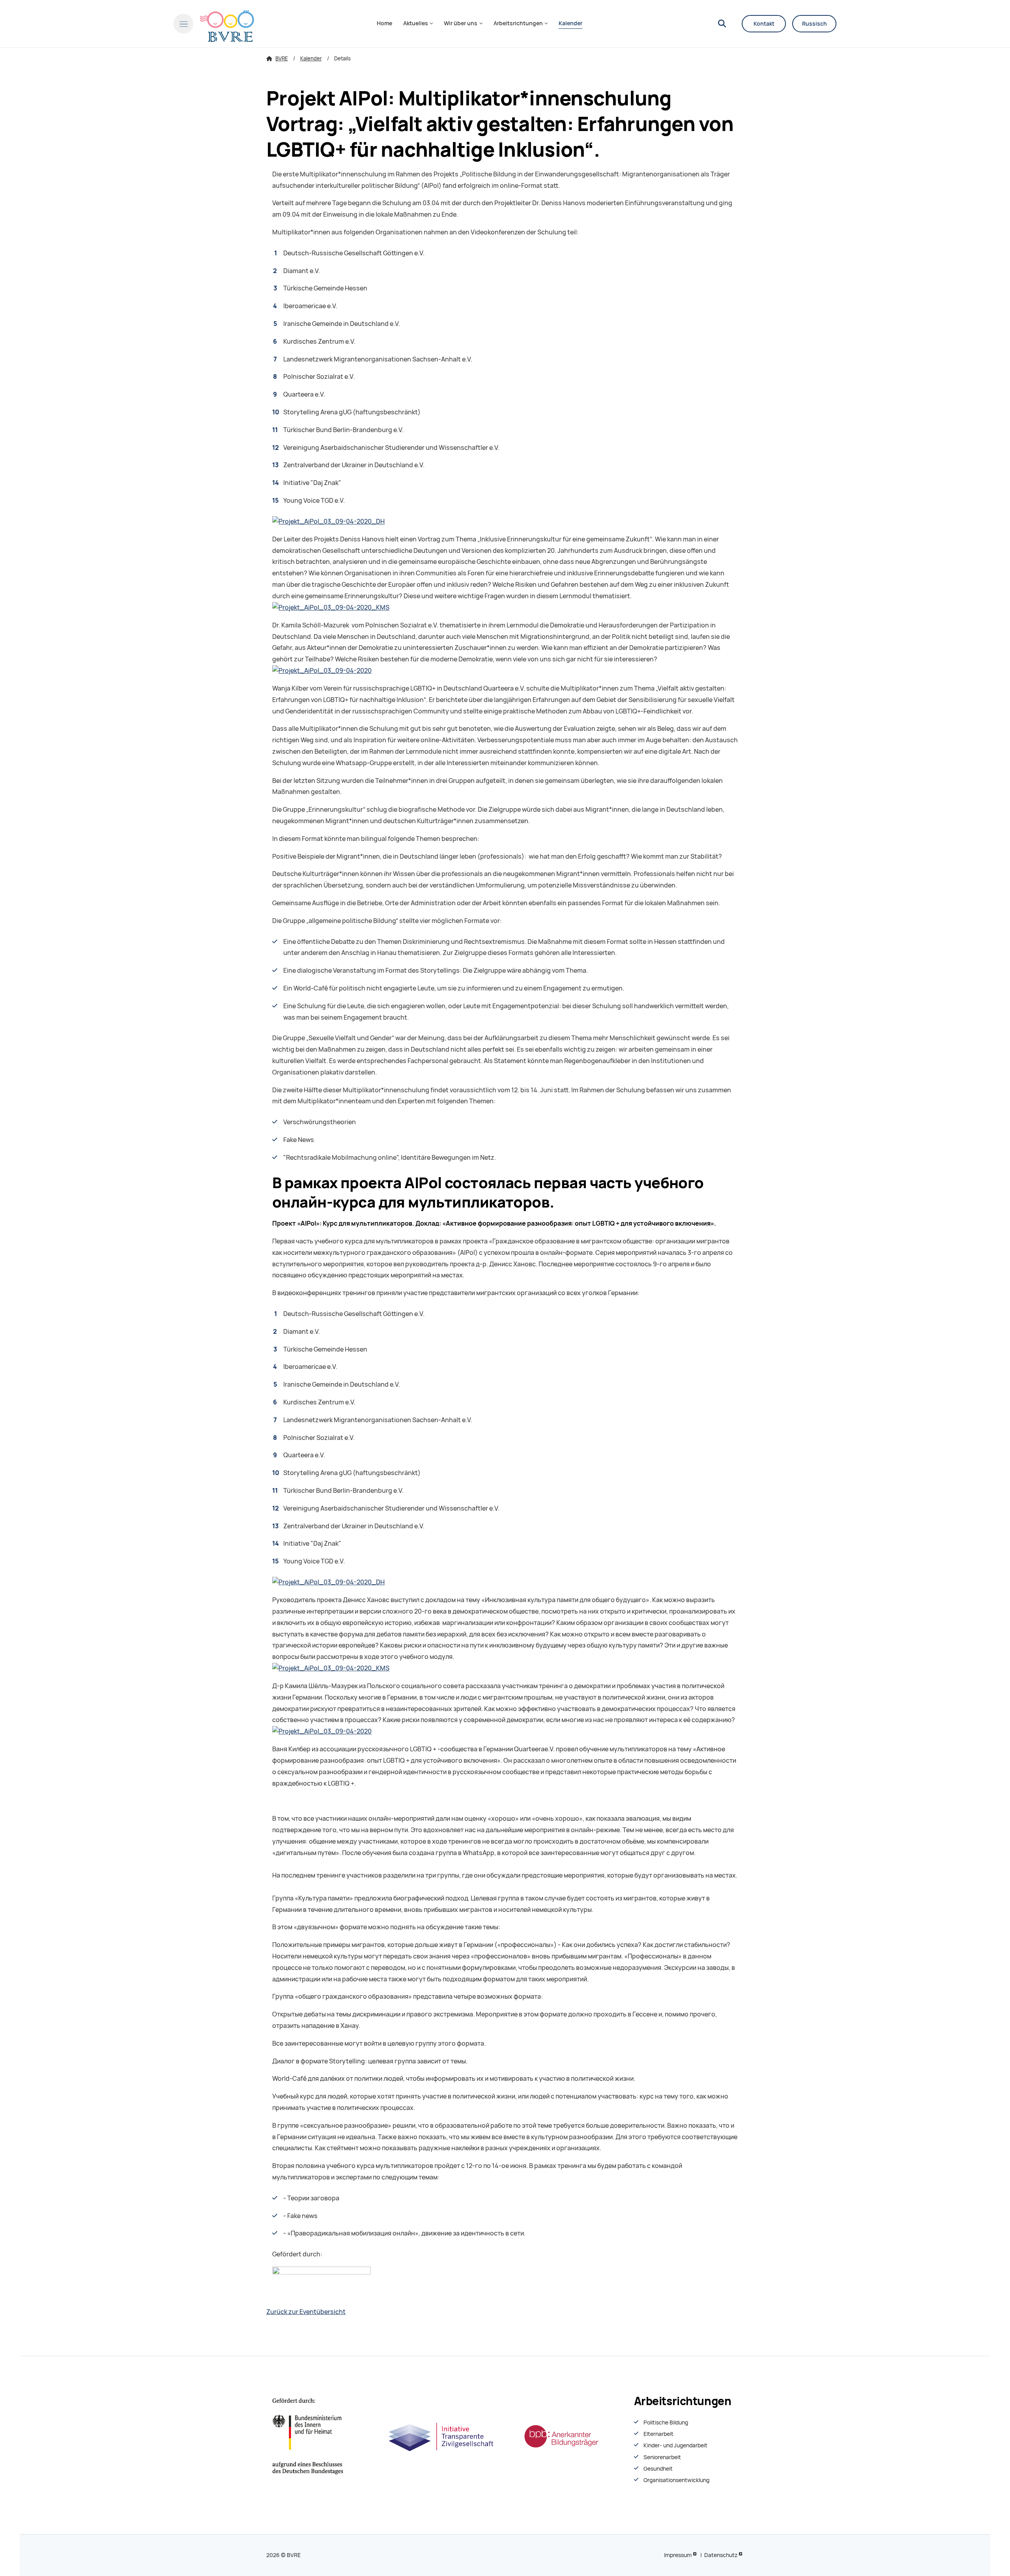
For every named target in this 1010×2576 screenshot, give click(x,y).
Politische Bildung (666, 2422)
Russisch (815, 24)
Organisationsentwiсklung (676, 2480)
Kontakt (764, 24)
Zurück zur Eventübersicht (306, 2312)
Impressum (678, 2555)
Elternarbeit (658, 2434)
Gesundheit (658, 2469)
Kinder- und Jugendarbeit (675, 2445)
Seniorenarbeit (662, 2457)
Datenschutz (721, 2555)
